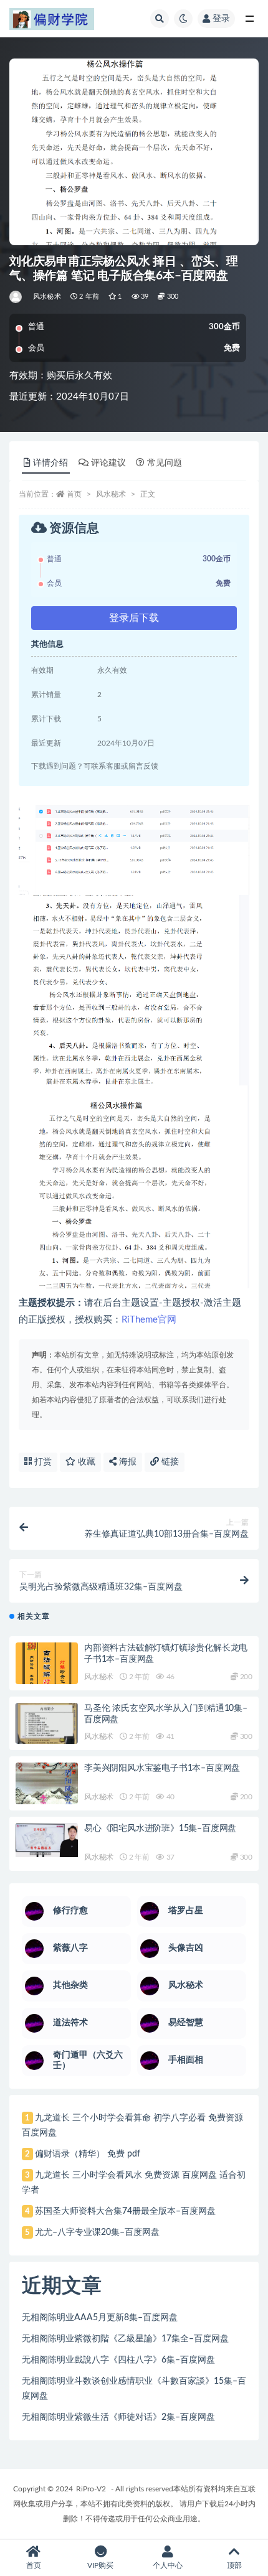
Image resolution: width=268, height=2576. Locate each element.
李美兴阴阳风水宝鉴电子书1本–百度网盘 (162, 1768)
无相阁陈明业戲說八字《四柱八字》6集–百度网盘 (118, 2360)
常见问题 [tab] (165, 463)
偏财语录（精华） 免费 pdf (88, 2154)
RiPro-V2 (91, 2489)
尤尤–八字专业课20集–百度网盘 (97, 2232)
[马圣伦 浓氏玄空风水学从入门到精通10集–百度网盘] (47, 1723)
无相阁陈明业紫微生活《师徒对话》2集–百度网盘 (118, 2417)
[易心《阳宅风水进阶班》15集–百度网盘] (47, 1840)
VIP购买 (100, 2565)
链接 (169, 1462)
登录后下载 (134, 618)
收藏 (85, 1462)
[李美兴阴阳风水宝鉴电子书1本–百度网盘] (47, 1792)
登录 (221, 19)
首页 (74, 494)
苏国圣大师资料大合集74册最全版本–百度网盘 (125, 2211)
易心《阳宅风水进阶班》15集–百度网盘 (160, 1829)
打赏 (42, 1462)
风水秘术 (47, 297)
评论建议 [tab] (108, 463)
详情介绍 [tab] (50, 463)
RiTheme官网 (149, 1320)
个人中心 (168, 2565)
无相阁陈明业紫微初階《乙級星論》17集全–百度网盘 (125, 2339)
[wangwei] (17, 297)
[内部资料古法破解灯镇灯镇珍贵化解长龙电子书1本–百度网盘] (47, 1672)
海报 (127, 1462)
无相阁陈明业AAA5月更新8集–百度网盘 (100, 2318)
